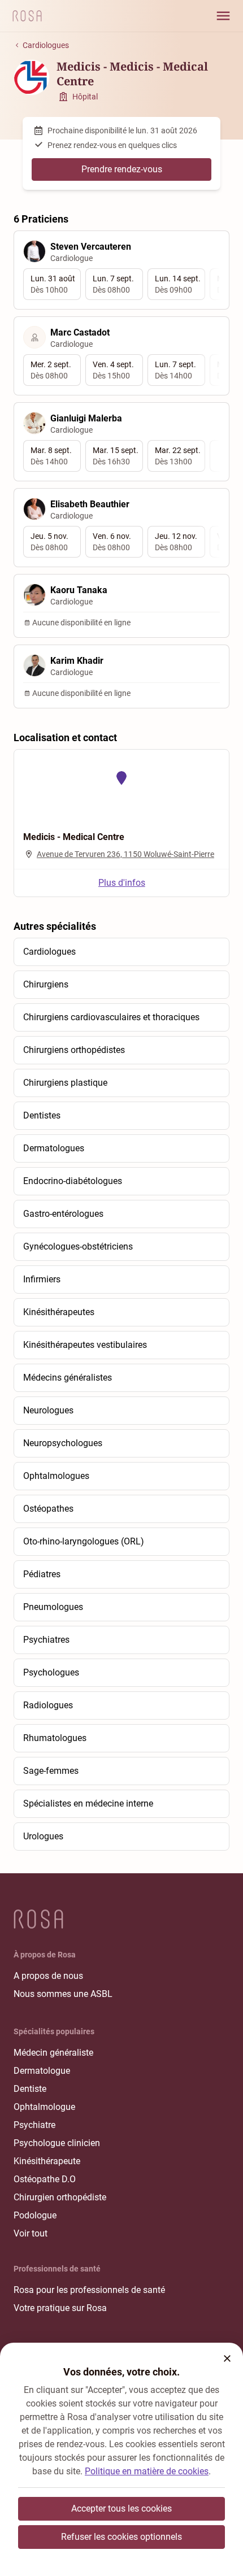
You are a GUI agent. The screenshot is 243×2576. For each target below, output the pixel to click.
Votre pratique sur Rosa (60, 2308)
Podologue (35, 2215)
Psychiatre (34, 2125)
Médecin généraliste (53, 2053)
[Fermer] (227, 2359)
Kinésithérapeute (47, 2161)
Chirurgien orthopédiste (60, 2197)
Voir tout (31, 2233)
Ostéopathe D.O (45, 2179)
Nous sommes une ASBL (63, 1994)
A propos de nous (48, 1976)
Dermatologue (42, 2071)
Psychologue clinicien (57, 2143)
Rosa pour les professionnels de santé (89, 2290)
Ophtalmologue (44, 2107)
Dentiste (30, 2089)
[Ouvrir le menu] (223, 16)
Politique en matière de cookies (147, 2471)
